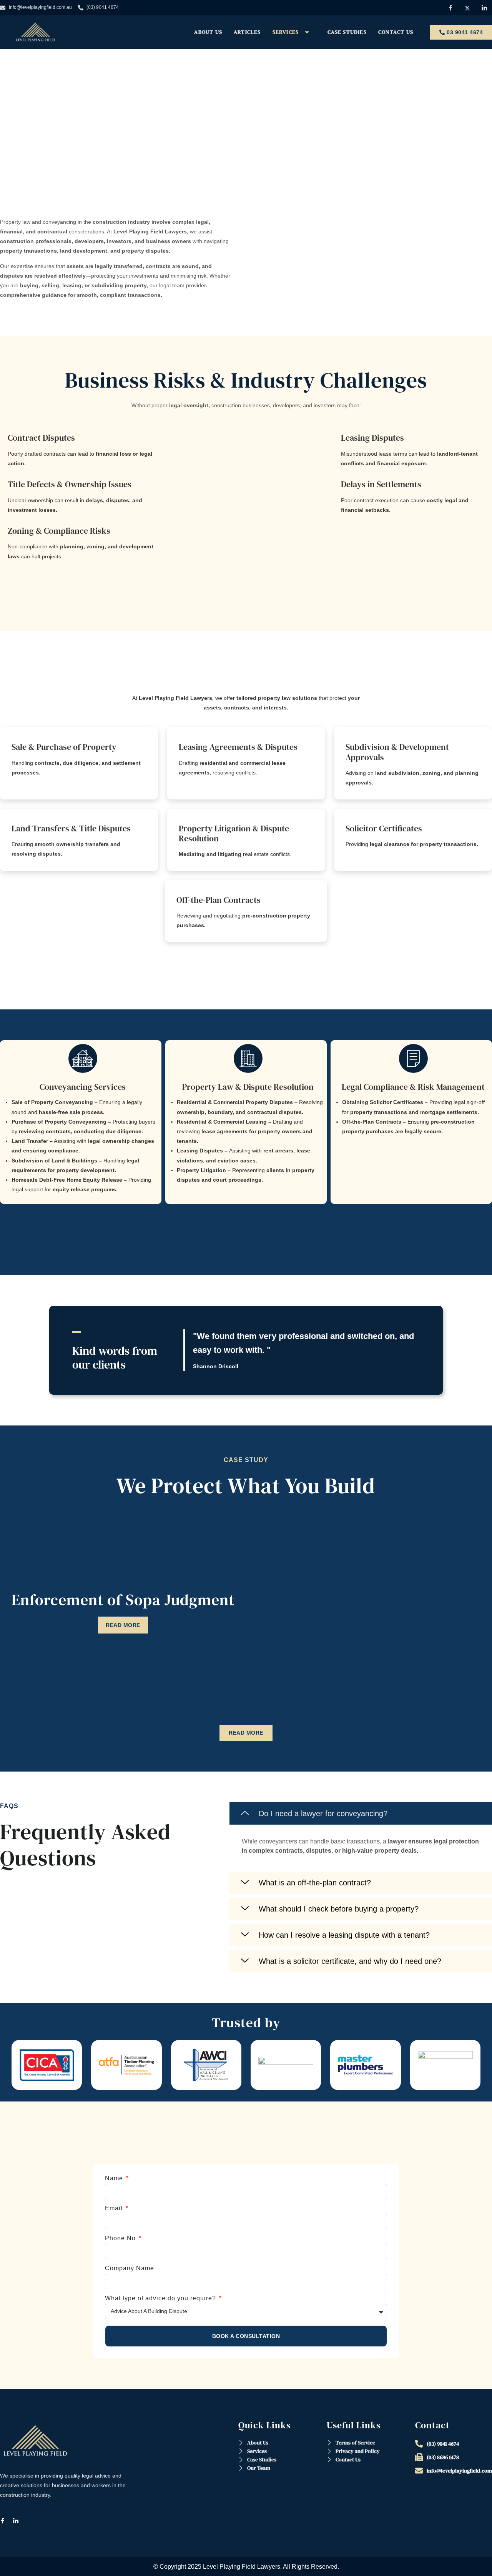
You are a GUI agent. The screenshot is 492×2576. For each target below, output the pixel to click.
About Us (208, 32)
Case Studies (347, 32)
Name (115, 2178)
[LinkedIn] (19, 2521)
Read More (123, 1625)
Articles (247, 32)
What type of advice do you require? (161, 2298)
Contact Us (396, 32)
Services (286, 32)
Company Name (130, 2268)
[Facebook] (6, 2521)
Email (115, 2208)
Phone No (121, 2238)
